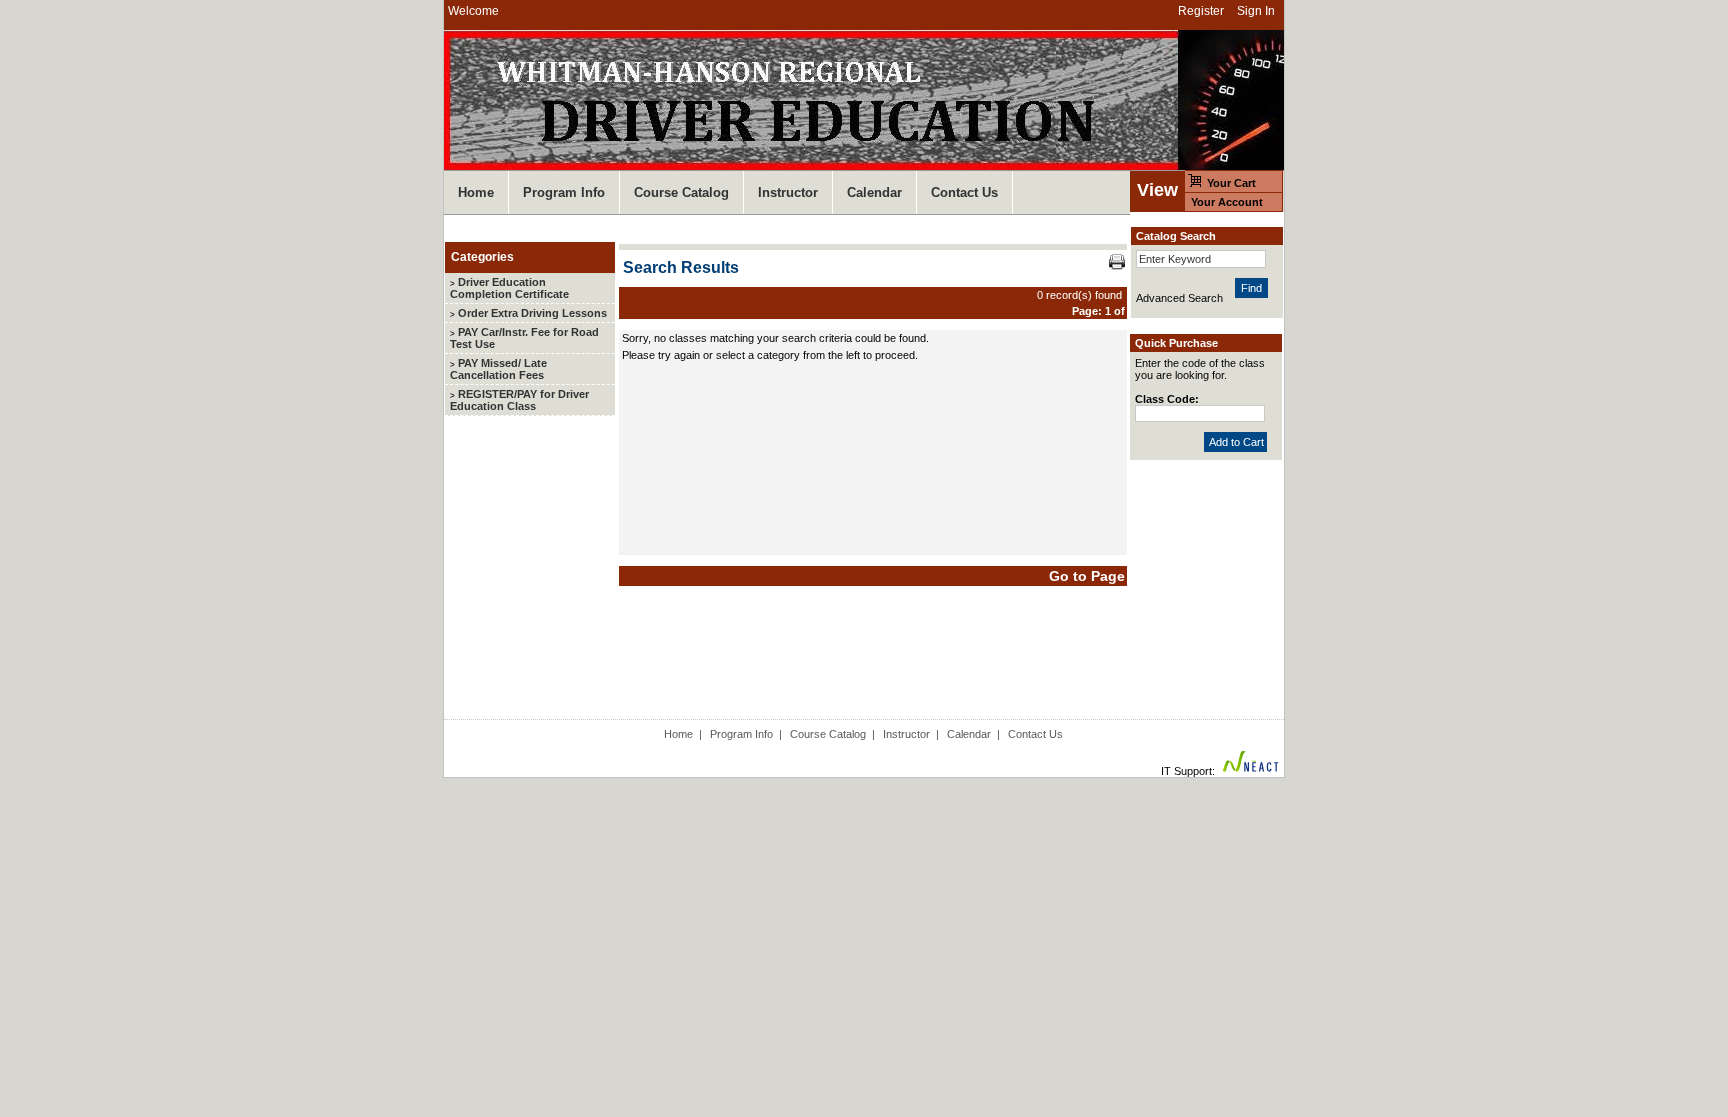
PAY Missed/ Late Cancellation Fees (498, 369)
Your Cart (1231, 183)
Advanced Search (1179, 298)
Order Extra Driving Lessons (528, 313)
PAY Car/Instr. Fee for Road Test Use (524, 338)
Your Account (1227, 202)
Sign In (1256, 11)
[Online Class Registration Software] (1251, 771)
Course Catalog (828, 734)
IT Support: (1188, 771)
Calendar (969, 734)
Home (678, 734)
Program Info (741, 734)
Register (1201, 11)
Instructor (906, 734)
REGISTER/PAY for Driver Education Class (519, 400)
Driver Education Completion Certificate (509, 288)
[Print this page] (1117, 266)
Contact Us (1035, 734)
